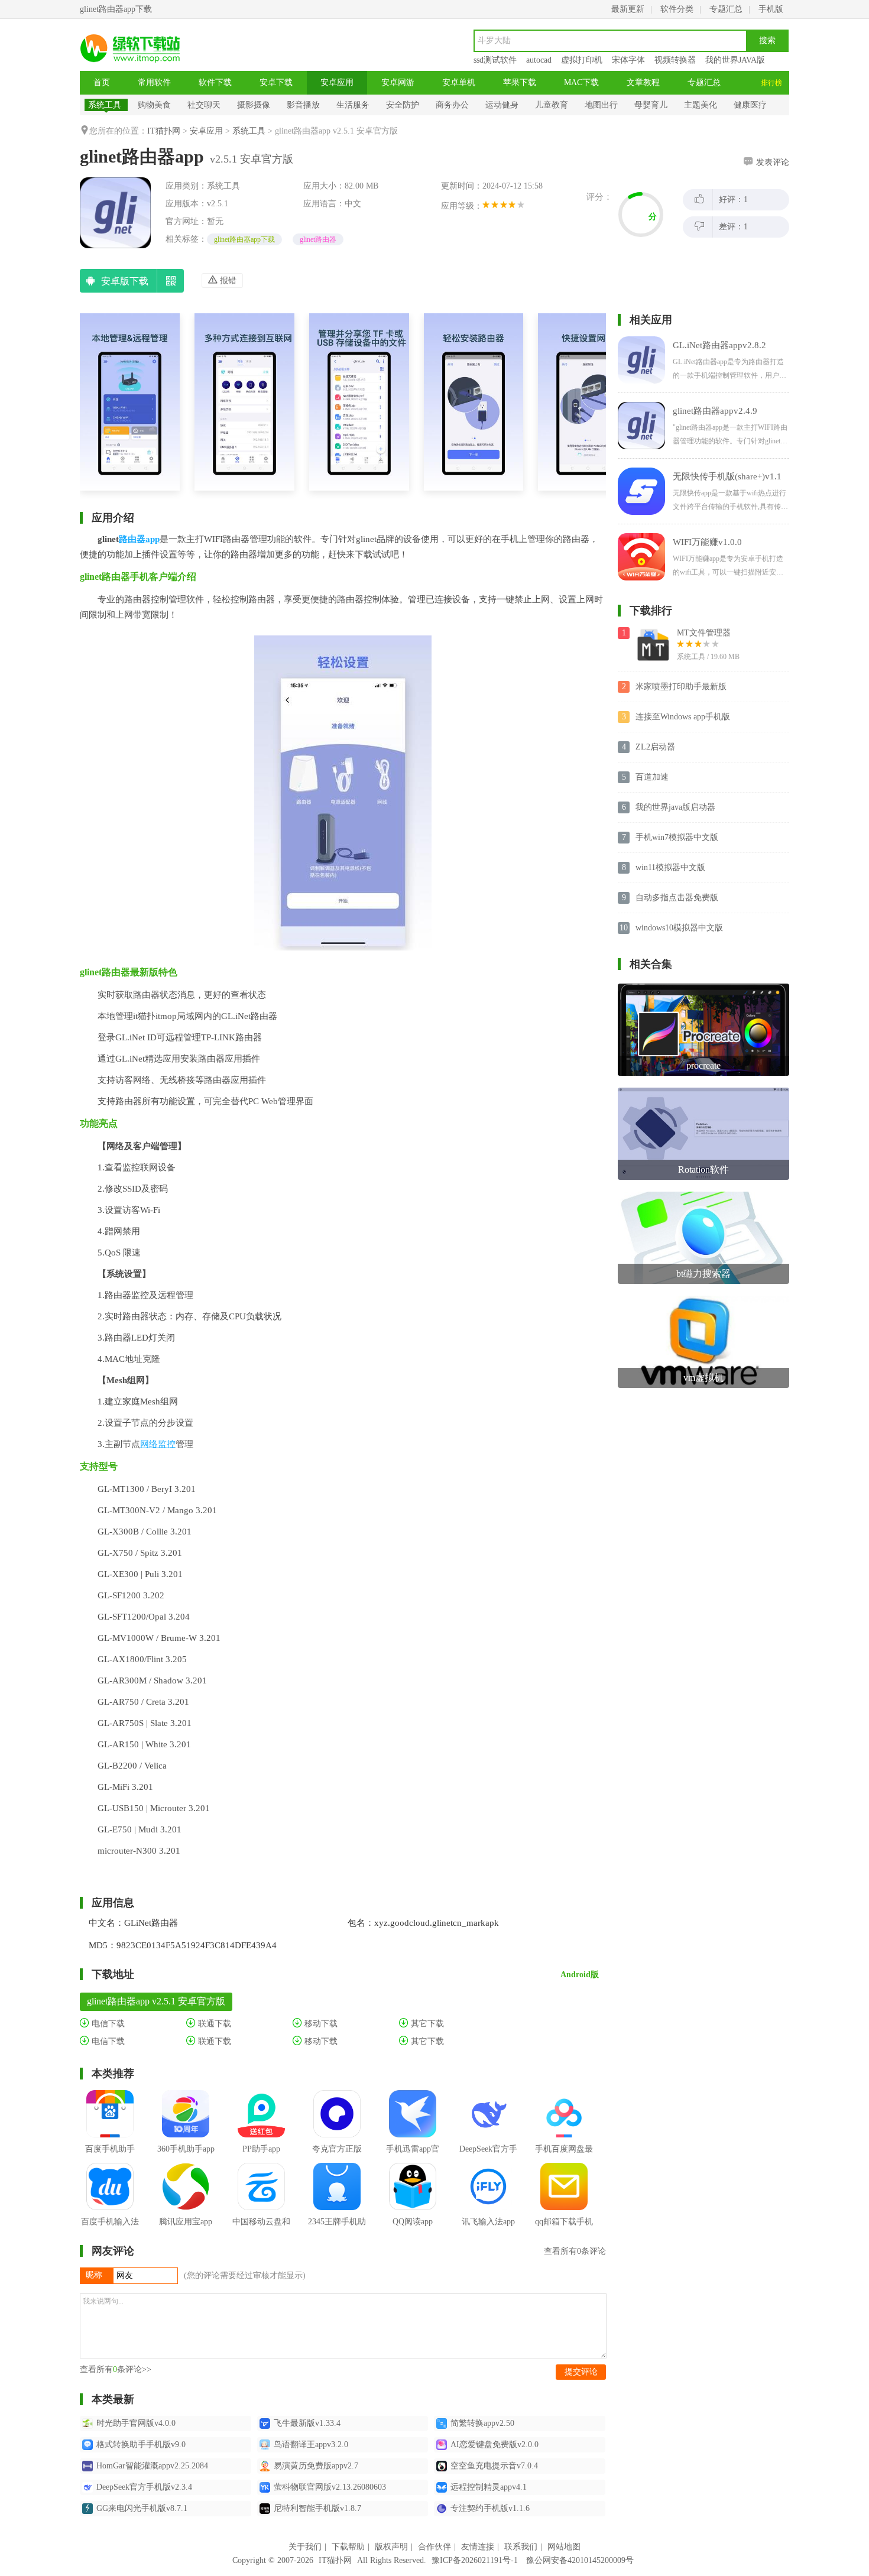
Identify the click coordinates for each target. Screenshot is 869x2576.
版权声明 (391, 2547)
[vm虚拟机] (703, 1300)
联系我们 (521, 2547)
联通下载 (213, 2024)
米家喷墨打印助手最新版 (681, 687)
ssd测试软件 (495, 60)
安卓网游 (398, 82)
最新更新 (628, 9)
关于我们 (305, 2547)
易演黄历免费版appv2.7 (316, 2466)
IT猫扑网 (164, 131)
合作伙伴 (434, 2547)
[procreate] (703, 988)
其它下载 (426, 2024)
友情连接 (478, 2547)
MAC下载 (581, 82)
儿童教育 (552, 105)
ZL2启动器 (655, 747)
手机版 (771, 9)
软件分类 (677, 9)
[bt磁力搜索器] (703, 1196)
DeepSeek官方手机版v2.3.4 (144, 2487)
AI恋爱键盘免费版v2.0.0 (495, 2444)
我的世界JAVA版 (735, 60)
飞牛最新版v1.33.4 (307, 2423)
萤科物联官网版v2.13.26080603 (330, 2487)
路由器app (139, 539)
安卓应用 (337, 82)
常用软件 (154, 82)
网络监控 (158, 1444)
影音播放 (303, 105)
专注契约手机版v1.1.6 (490, 2508)
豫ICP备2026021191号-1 (475, 2560)
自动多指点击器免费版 (677, 898)
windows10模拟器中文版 (679, 928)
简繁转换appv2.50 (482, 2423)
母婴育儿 (651, 105)
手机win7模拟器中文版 (677, 837)
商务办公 (452, 105)
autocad (539, 60)
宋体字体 (628, 60)
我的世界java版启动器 (675, 807)
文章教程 (643, 82)
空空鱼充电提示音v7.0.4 (494, 2466)
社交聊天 (204, 105)
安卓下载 (276, 82)
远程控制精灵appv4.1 (489, 2487)
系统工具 (105, 105)
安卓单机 (459, 82)
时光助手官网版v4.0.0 (136, 2423)
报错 (227, 280)
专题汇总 (726, 9)
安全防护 (403, 105)
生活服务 (353, 105)
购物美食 (154, 105)
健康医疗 (750, 105)
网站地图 (564, 2547)
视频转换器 (675, 60)
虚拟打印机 (582, 60)
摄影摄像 (254, 105)
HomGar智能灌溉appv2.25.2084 (152, 2466)
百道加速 (652, 777)
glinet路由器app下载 (244, 239)
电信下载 (107, 2024)
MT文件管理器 (704, 633)
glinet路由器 (318, 239)
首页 (102, 82)
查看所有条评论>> (116, 2369)
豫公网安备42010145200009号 (580, 2560)
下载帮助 (348, 2547)
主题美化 (701, 105)
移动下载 (320, 2024)
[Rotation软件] (703, 1092)
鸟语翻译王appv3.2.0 (311, 2444)
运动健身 (502, 105)
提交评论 (581, 2372)
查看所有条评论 (575, 2251)
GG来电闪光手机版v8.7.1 (142, 2508)
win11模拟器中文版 (670, 867)
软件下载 (215, 82)
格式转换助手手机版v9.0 (141, 2444)
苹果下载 (520, 82)
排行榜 (771, 83)
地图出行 (601, 105)
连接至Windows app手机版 (683, 717)
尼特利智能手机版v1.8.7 (317, 2508)
